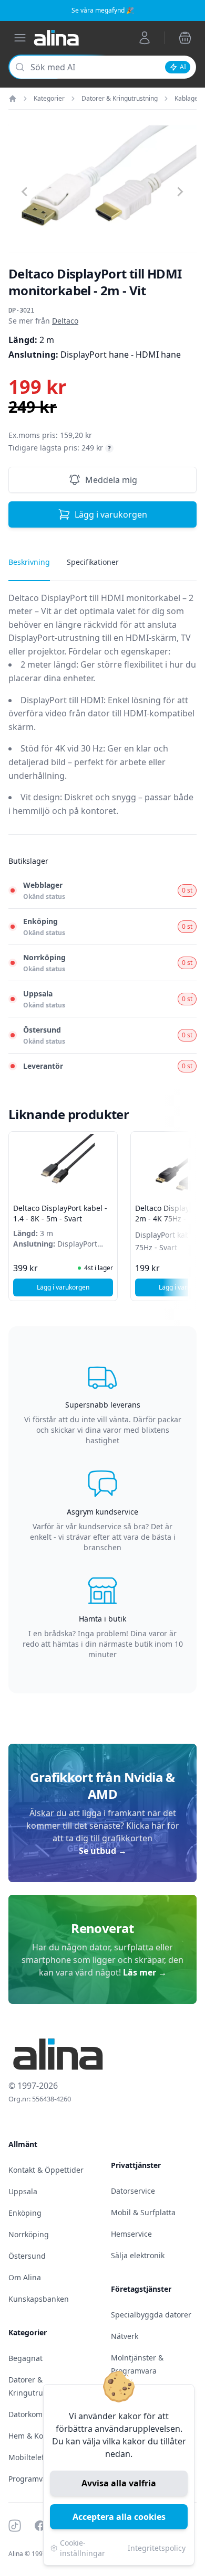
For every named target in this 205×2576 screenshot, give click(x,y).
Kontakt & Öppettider (46, 2170)
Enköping (25, 2213)
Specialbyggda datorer (151, 2315)
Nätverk (125, 2336)
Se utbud (103, 1851)
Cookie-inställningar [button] (83, 2548)
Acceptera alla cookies (119, 2517)
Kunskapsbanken (39, 2299)
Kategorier (49, 99)
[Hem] (13, 99)
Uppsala (23, 2191)
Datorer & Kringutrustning (120, 99)
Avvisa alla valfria (119, 2483)
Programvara (31, 2479)
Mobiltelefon (31, 2457)
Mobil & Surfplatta (143, 2212)
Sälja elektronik (138, 2255)
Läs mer (145, 1972)
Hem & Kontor (33, 2436)
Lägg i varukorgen (111, 514)
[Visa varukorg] (185, 38)
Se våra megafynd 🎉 (103, 10)
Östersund (27, 2256)
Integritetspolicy (157, 2548)
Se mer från (43, 321)
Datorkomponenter (42, 2414)
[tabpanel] (102, 713)
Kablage (186, 99)
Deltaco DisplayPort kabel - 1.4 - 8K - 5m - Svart (60, 1213)
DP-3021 (21, 310)
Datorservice (133, 2191)
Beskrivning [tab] (29, 562)
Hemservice (131, 2234)
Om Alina (25, 2277)
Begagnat (25, 2358)
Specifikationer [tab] (93, 562)
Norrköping (29, 2234)
